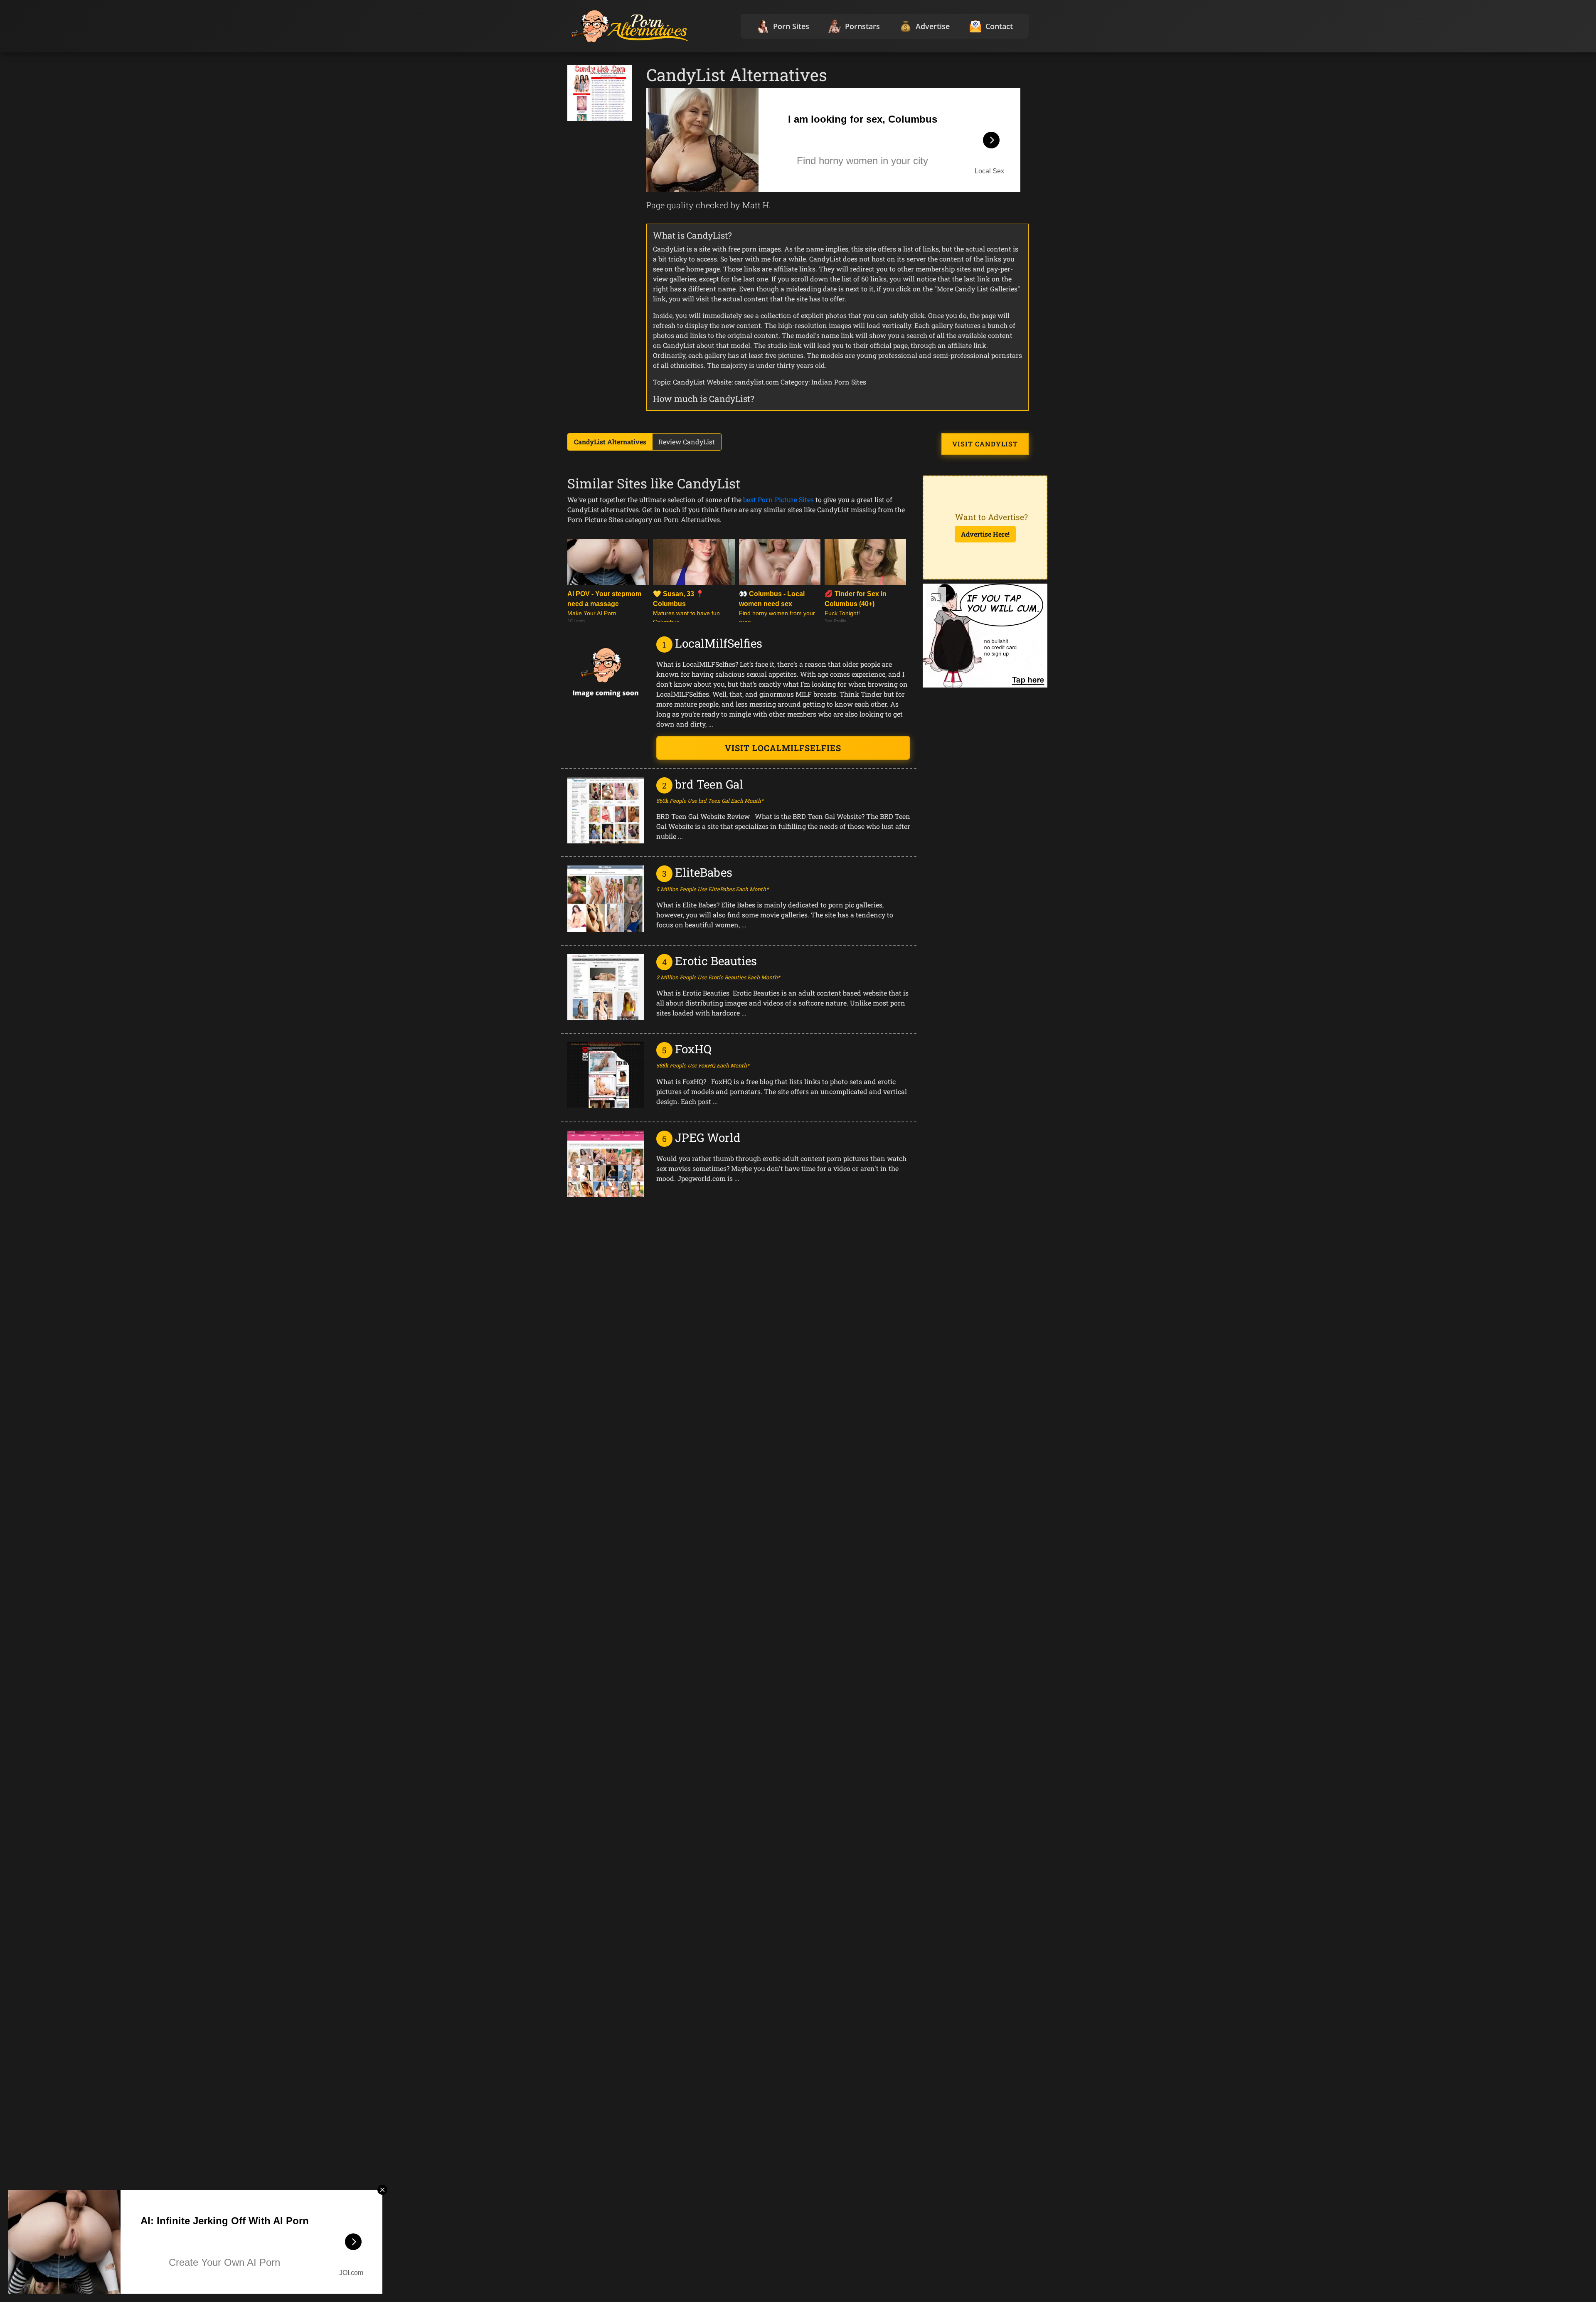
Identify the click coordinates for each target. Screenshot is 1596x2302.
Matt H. (757, 205)
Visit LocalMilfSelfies (783, 748)
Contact (999, 26)
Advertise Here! (985, 534)
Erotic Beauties (716, 961)
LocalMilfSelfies (719, 643)
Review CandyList (687, 442)
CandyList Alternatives (610, 442)
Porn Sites (791, 26)
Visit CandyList (985, 444)
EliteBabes (704, 872)
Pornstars (862, 26)
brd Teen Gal (709, 784)
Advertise (933, 26)
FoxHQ (693, 1049)
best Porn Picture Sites (778, 499)
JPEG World (708, 1137)
